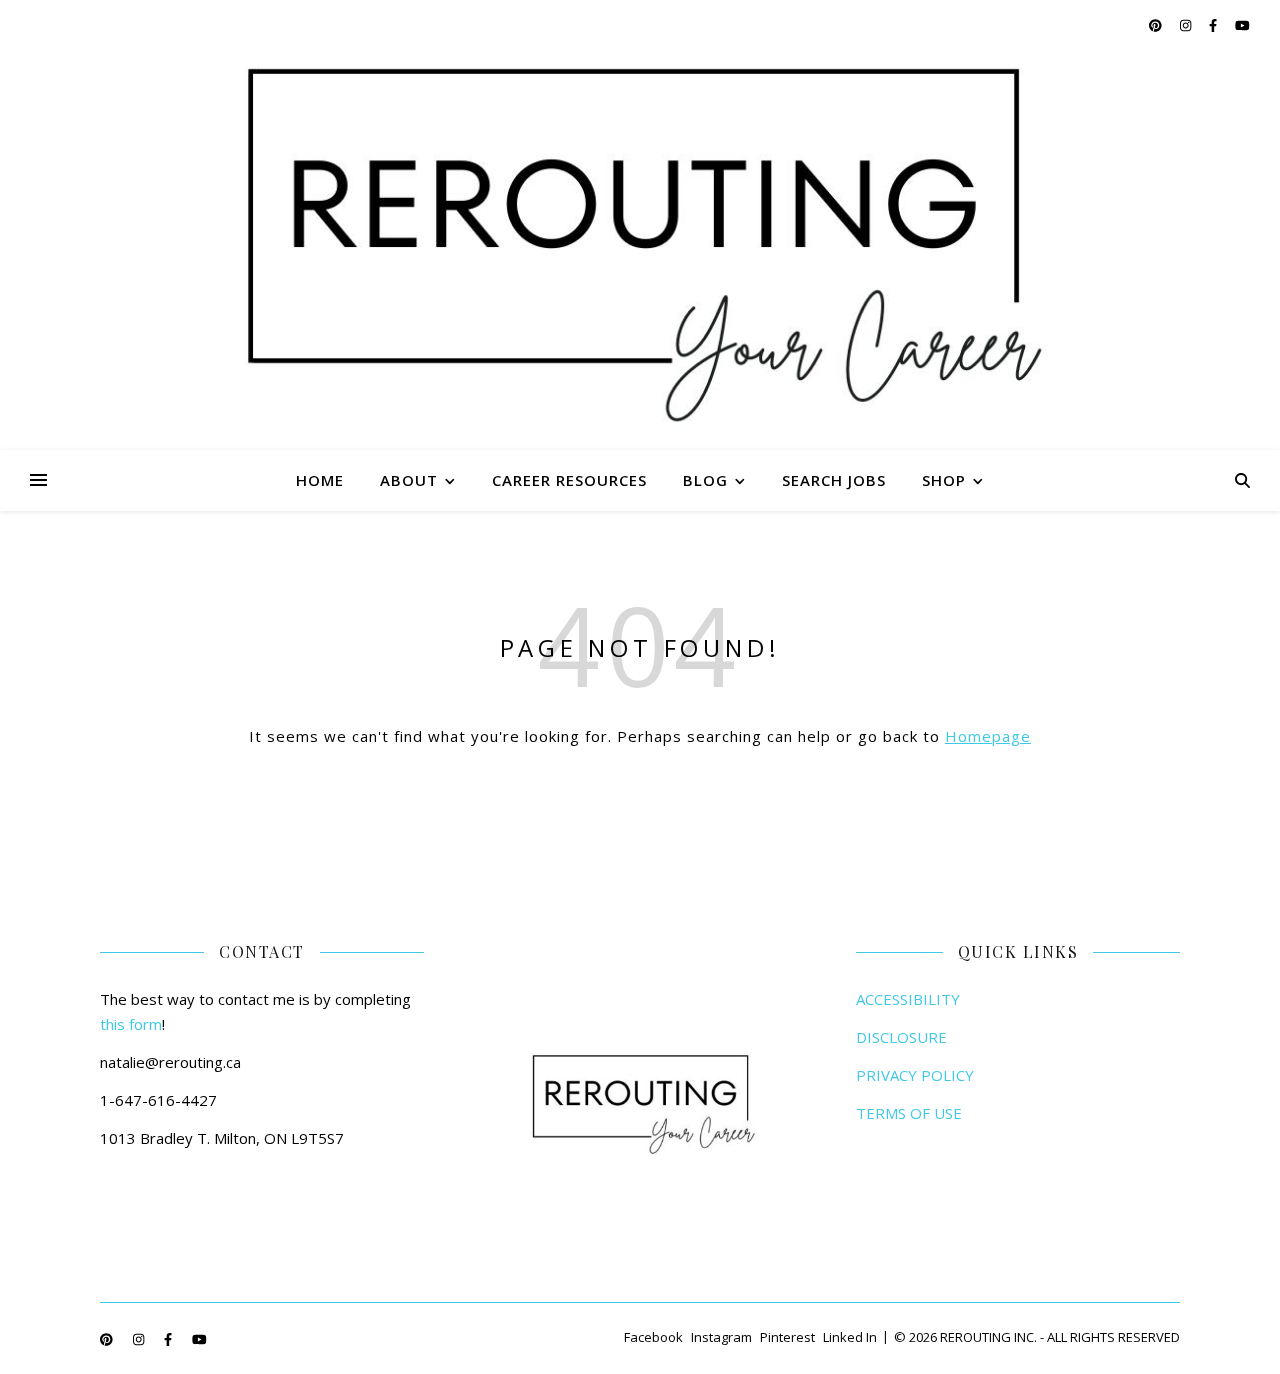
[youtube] (1242, 25)
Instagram (721, 1337)
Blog (705, 480)
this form (131, 1024)
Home (320, 480)
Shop (944, 480)
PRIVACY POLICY (915, 1075)
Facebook (653, 1337)
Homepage (988, 736)
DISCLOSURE (901, 1037)
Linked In (850, 1337)
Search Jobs (834, 480)
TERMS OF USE (909, 1113)
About (409, 480)
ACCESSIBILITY (908, 999)
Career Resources (569, 480)
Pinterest (787, 1337)
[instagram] (1187, 25)
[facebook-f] (1214, 25)
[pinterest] (1157, 25)
